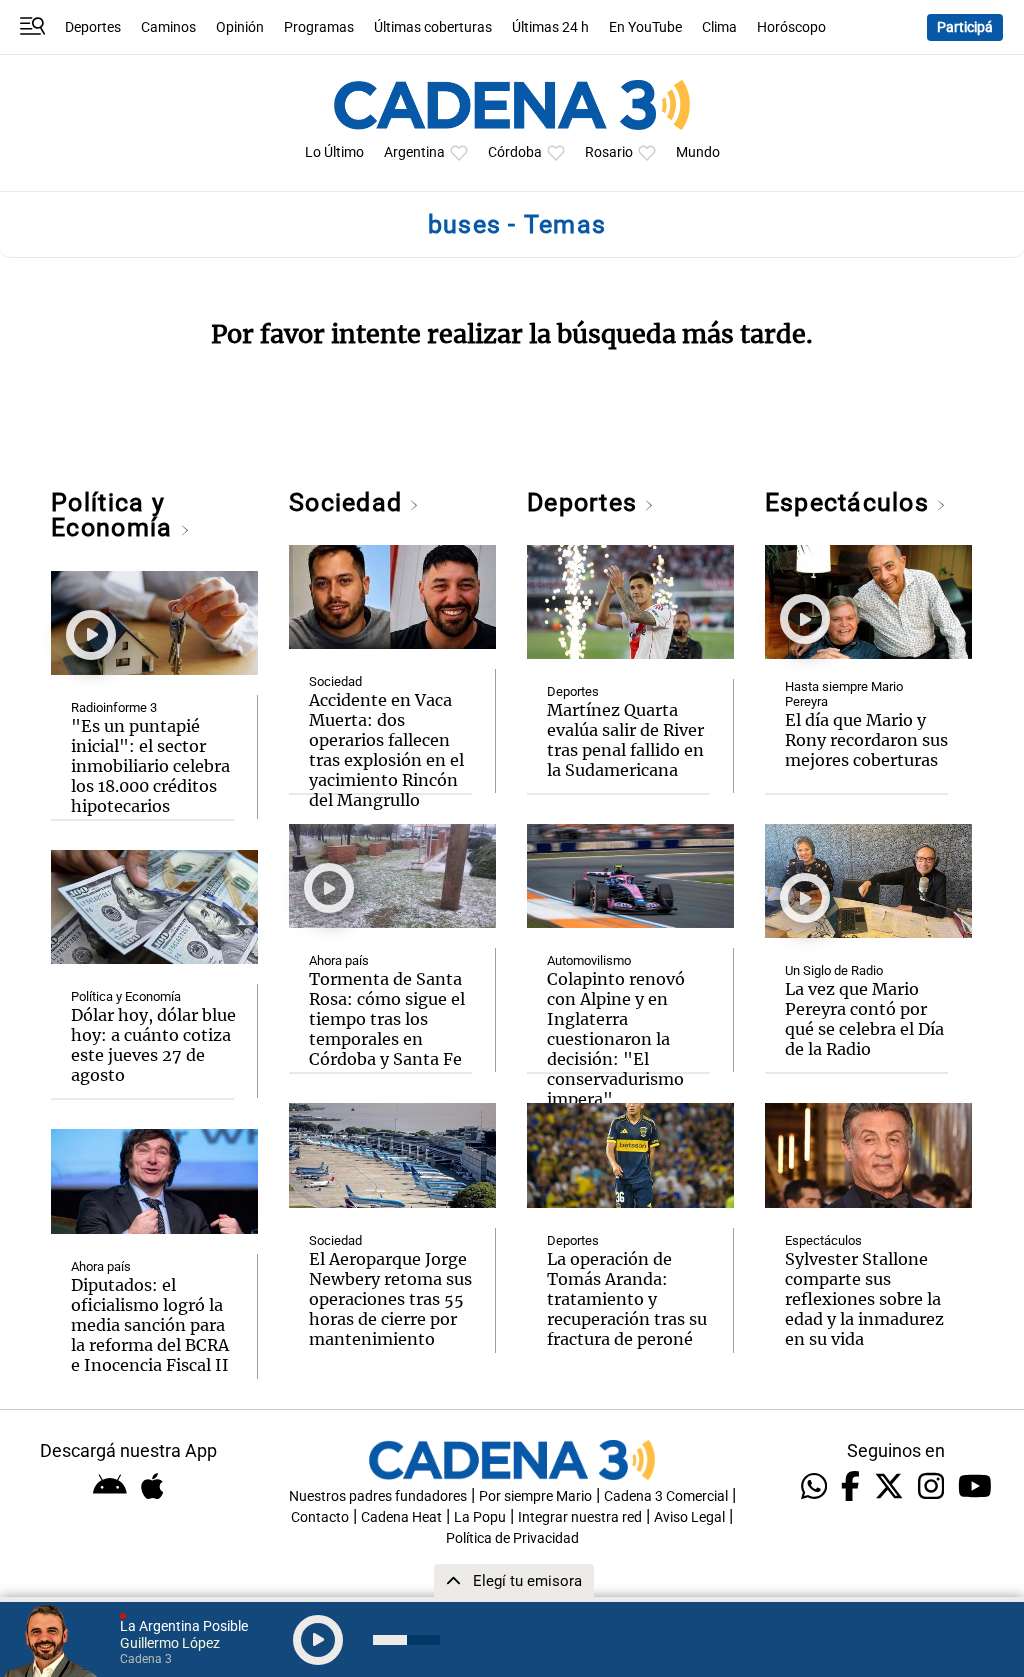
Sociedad (349, 502)
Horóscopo (791, 27)
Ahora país (101, 1266)
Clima (719, 27)
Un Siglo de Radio (834, 970)
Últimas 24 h (550, 27)
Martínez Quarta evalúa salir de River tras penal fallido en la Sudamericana (625, 740)
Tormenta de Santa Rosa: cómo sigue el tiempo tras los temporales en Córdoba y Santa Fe (387, 1019)
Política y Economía (115, 515)
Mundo (698, 152)
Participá (965, 27)
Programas (319, 27)
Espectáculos (850, 502)
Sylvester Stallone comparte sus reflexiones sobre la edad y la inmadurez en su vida (864, 1299)
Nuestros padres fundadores (378, 1496)
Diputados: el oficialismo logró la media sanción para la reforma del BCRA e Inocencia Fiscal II (150, 1325)
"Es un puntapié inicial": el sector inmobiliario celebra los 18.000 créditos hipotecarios (150, 766)
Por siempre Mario (535, 1496)
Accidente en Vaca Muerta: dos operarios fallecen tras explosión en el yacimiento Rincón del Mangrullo (386, 750)
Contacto (320, 1517)
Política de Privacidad (512, 1538)
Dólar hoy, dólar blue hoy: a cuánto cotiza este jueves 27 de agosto (153, 1045)
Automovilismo (589, 960)
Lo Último (334, 152)
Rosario (609, 152)
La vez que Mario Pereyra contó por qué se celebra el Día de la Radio (864, 1019)
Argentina (414, 152)
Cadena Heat (401, 1517)
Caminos (168, 27)
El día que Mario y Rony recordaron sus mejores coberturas (866, 740)
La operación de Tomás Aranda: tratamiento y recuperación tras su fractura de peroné (627, 1299)
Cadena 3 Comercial (666, 1496)
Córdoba (515, 152)
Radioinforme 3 (114, 707)
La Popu (480, 1517)
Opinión (240, 27)
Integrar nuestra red (580, 1517)
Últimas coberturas (433, 27)
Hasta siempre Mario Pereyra (844, 694)
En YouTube (645, 27)
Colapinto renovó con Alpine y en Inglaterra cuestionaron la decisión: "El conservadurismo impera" (616, 1039)
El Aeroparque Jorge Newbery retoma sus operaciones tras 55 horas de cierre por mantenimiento (390, 1299)
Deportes (93, 27)
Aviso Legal (689, 1517)
